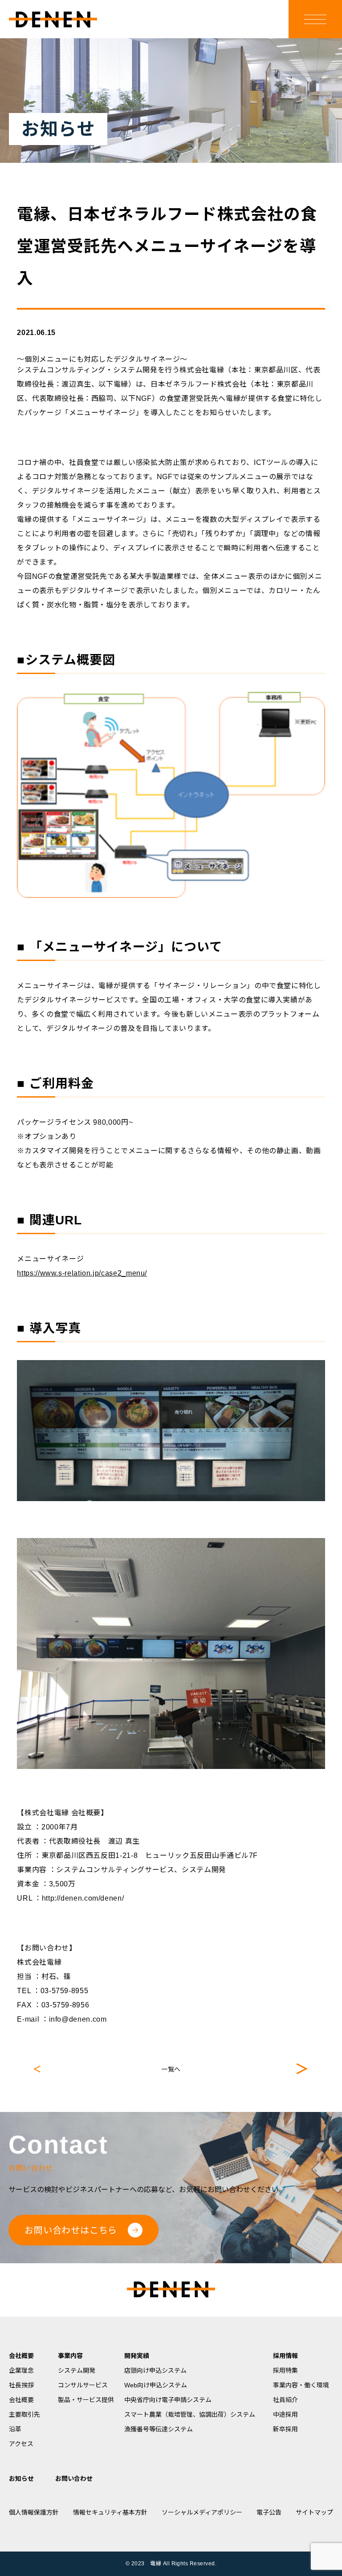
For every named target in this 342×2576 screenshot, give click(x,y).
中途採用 (285, 2414)
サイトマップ (314, 2512)
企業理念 (21, 2370)
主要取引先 (24, 2414)
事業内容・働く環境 (301, 2385)
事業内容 (70, 2356)
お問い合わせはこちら (71, 2230)
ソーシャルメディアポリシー (202, 2512)
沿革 (15, 2429)
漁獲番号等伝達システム (159, 2429)
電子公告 (269, 2512)
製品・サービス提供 (86, 2400)
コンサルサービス (83, 2385)
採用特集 (285, 2370)
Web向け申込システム (156, 2385)
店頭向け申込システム (155, 2370)
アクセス (21, 2444)
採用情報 (285, 2356)
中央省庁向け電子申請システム (168, 2400)
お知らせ (21, 2479)
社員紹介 (285, 2400)
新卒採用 (285, 2429)
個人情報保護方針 (34, 2512)
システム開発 (77, 2370)
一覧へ (171, 2069)
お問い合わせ (74, 2479)
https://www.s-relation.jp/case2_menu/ (82, 1273)
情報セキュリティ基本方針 (110, 2512)
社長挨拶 (21, 2385)
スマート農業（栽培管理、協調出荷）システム (190, 2414)
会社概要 (21, 2356)
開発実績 (137, 2356)
